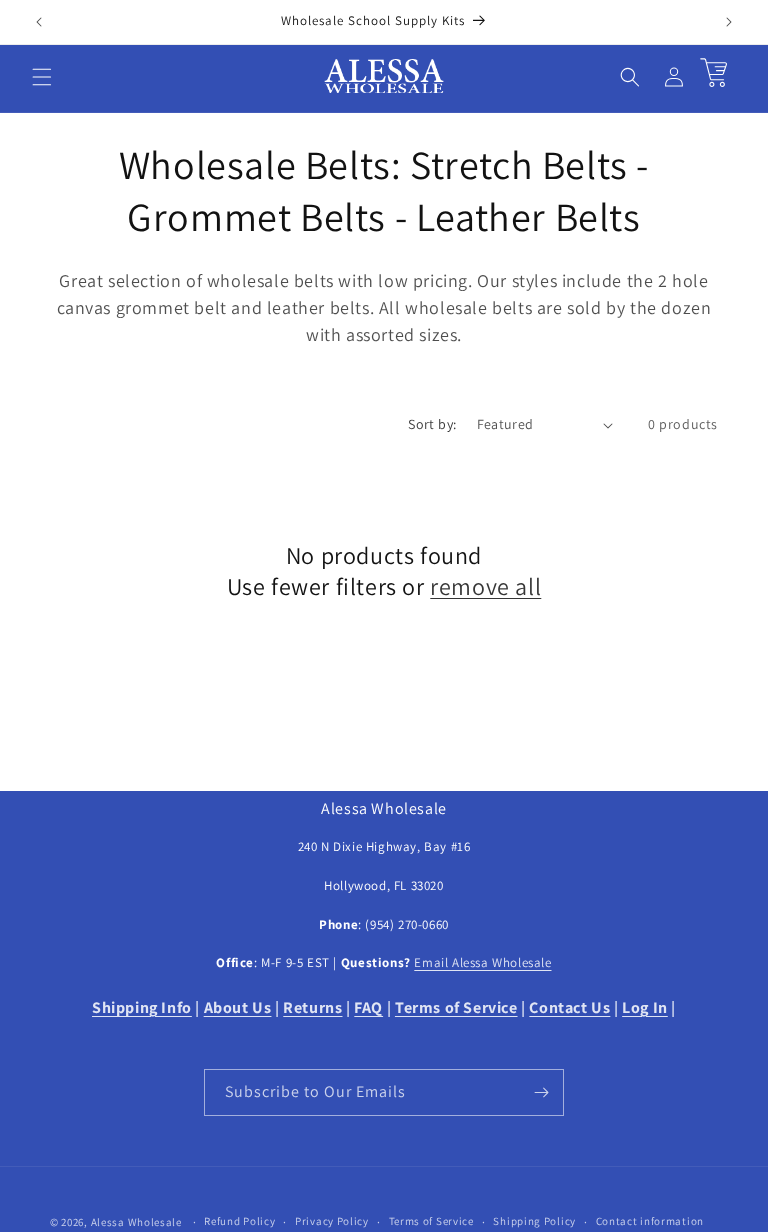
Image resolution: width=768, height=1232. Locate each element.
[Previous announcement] (39, 22)
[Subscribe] (541, 1092)
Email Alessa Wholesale (482, 962)
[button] (42, 77)
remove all (485, 586)
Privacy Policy (332, 1221)
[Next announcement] (729, 22)
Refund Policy (239, 1221)
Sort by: (432, 424)
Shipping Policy (534, 1221)
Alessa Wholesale (136, 1222)
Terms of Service (431, 1221)
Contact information (650, 1221)
